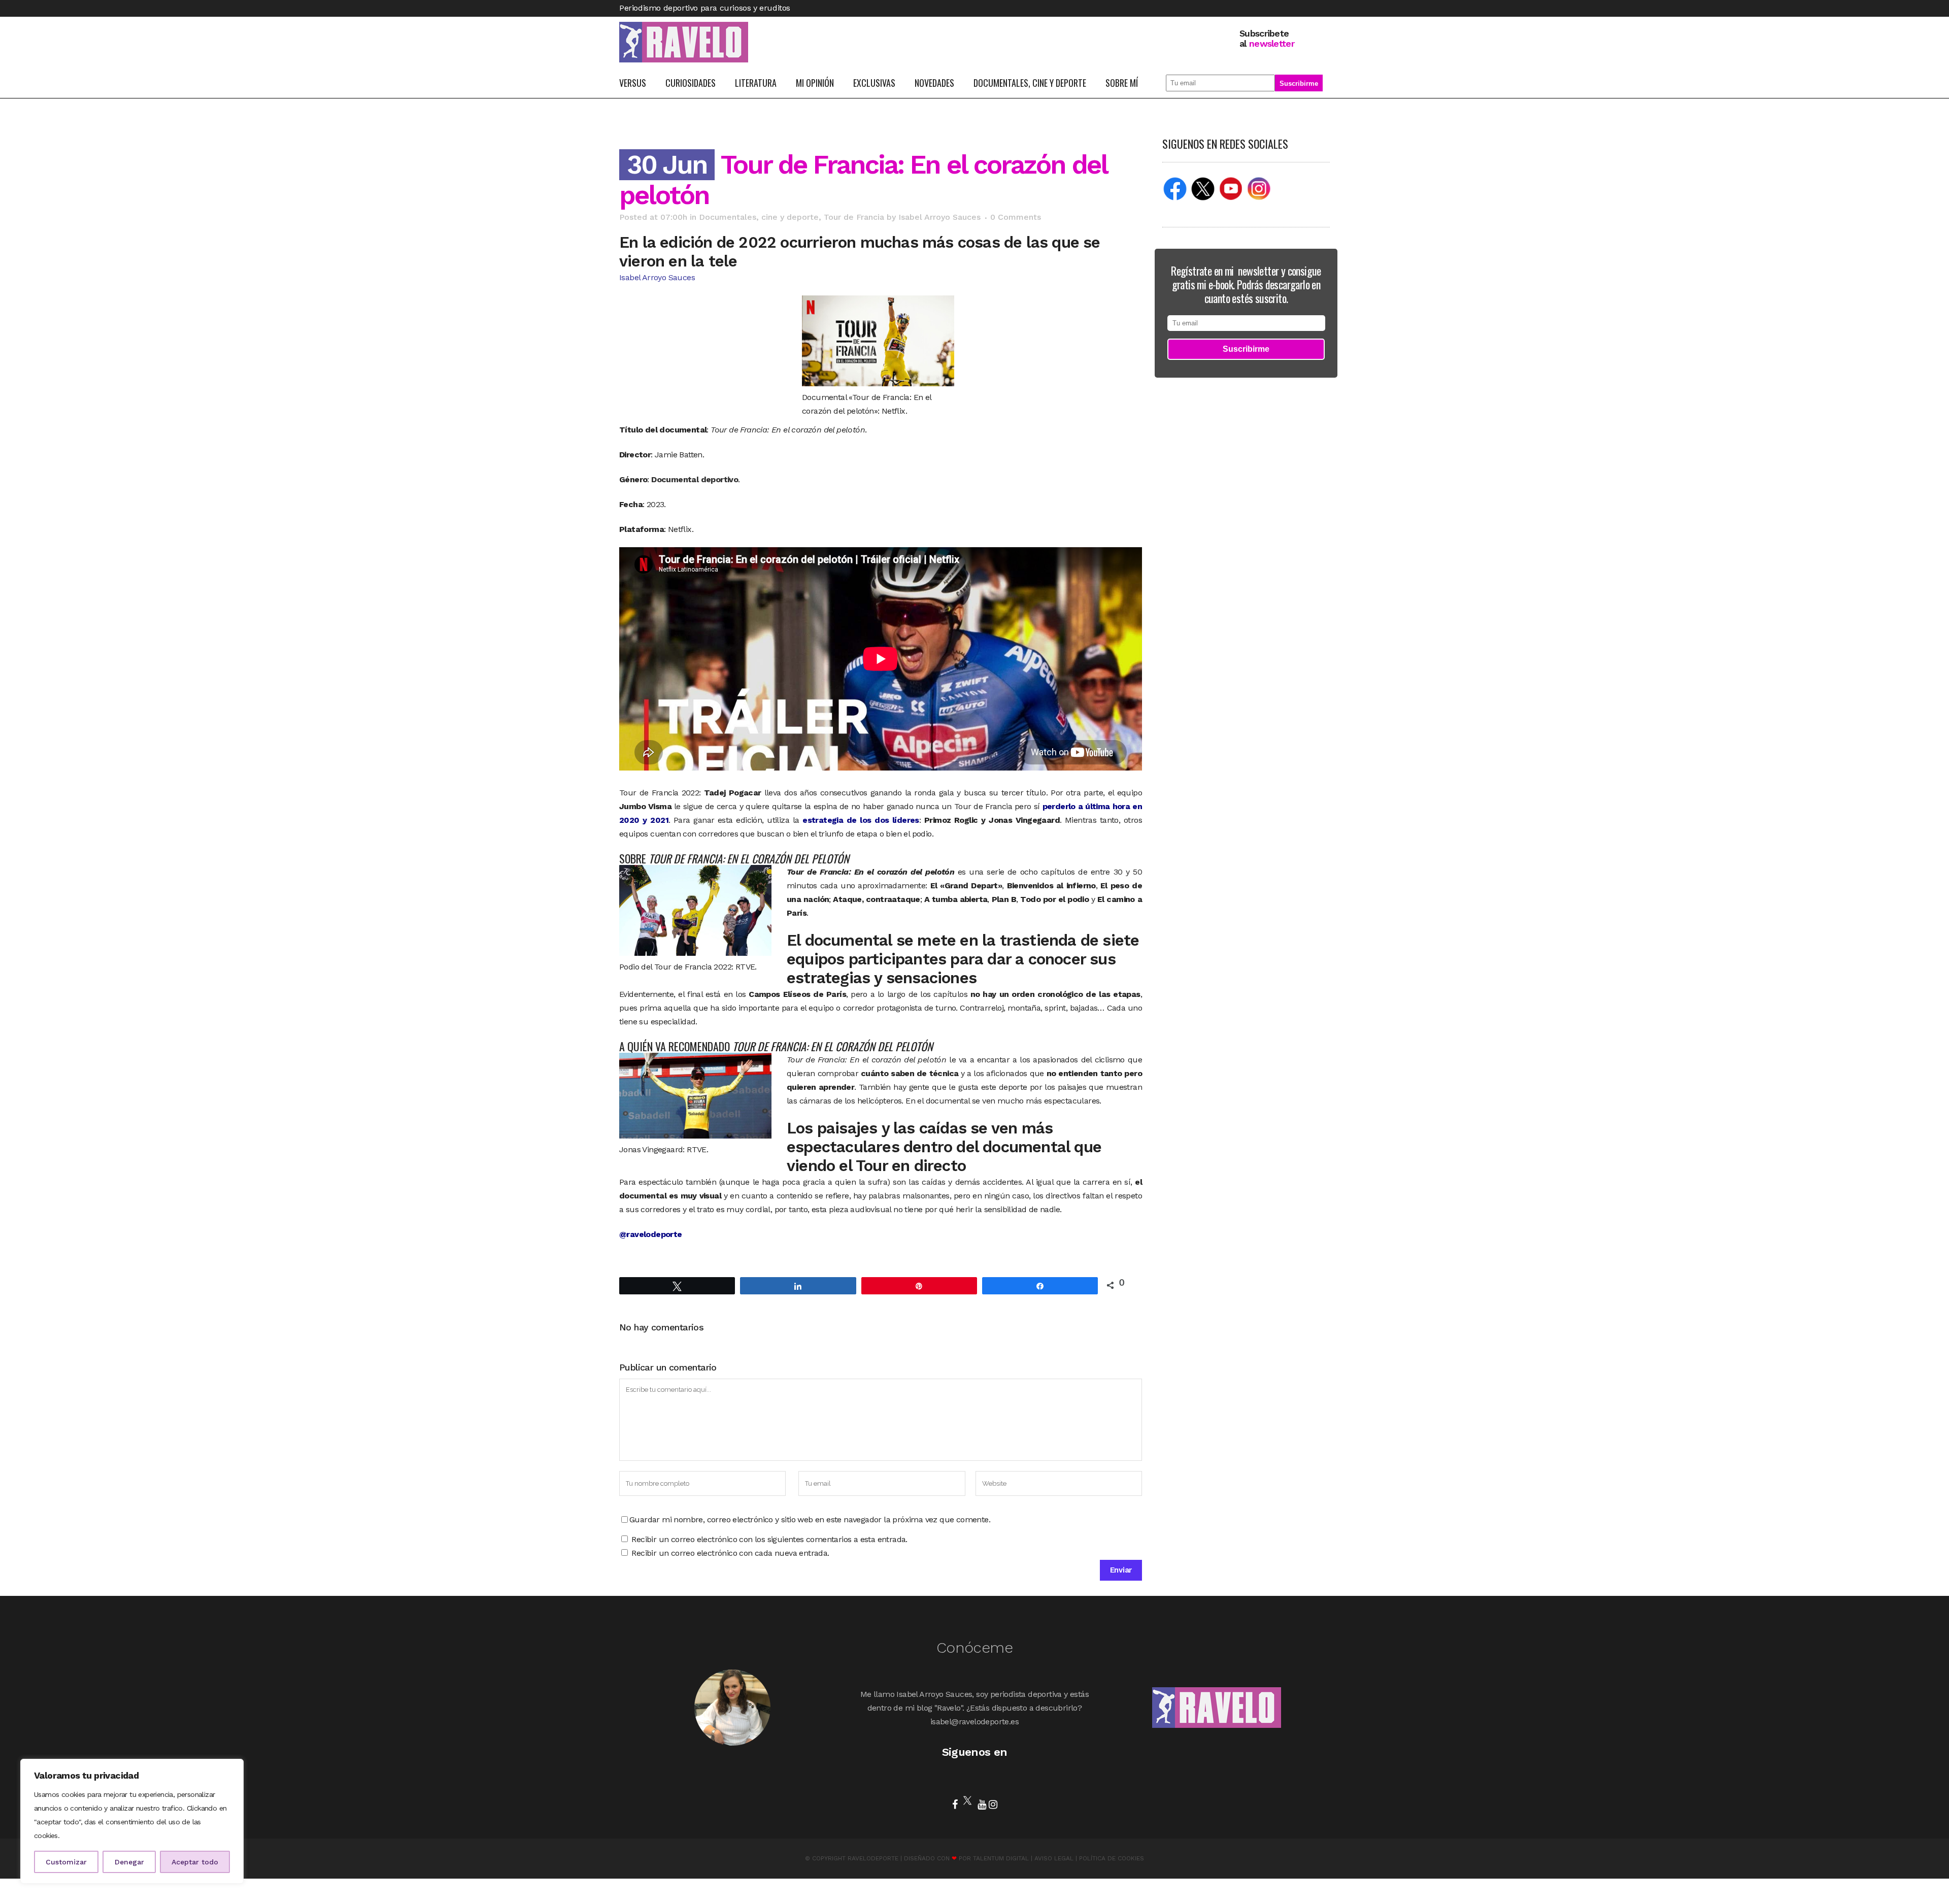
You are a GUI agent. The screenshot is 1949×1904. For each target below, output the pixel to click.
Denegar (129, 1862)
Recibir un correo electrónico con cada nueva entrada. (730, 1553)
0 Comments (1016, 217)
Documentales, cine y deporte (759, 217)
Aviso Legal (1054, 1858)
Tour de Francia (854, 217)
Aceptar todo (195, 1862)
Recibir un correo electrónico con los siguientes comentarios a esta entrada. (769, 1539)
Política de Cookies (1112, 1858)
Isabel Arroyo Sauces (939, 217)
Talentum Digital (1001, 1858)
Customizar (66, 1862)
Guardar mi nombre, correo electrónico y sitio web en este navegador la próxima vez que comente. (810, 1519)
